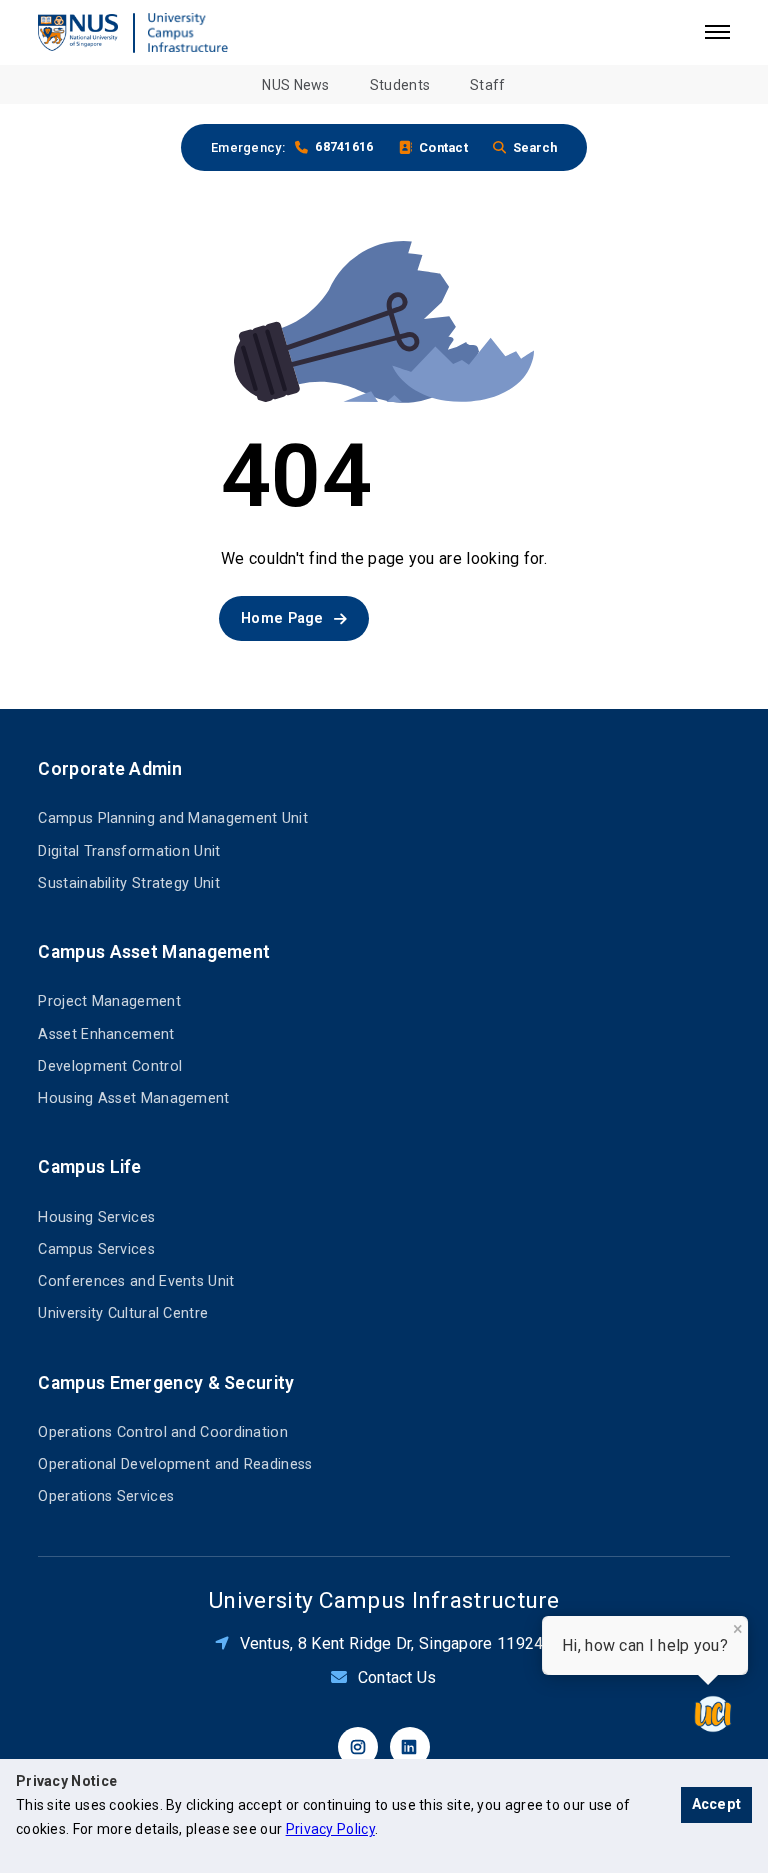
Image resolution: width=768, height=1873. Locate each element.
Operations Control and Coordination (163, 1432)
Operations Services (106, 1496)
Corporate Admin (110, 769)
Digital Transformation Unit (129, 851)
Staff (488, 85)
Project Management (109, 1001)
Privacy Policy (330, 1829)
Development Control (110, 1066)
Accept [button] (717, 1804)
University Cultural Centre (123, 1313)
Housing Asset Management (133, 1098)
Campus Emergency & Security (166, 1383)
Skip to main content (74, 9)
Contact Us (397, 1677)
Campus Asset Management (154, 952)
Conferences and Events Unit (136, 1281)
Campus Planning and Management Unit (173, 818)
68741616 (344, 146)
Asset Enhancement (106, 1034)
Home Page (282, 618)
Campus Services (96, 1249)
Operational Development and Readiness (175, 1464)
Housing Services (96, 1217)
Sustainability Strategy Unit (128, 883)
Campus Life (89, 1167)
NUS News (295, 85)
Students (400, 85)
